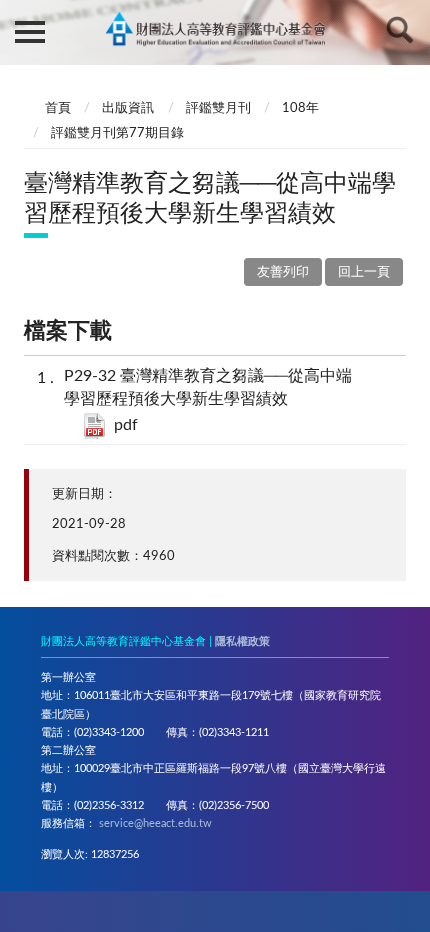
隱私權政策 (242, 641)
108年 (300, 108)
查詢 (400, 30)
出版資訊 (128, 108)
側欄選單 (30, 30)
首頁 (58, 108)
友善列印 (283, 272)
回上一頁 (364, 272)
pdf (126, 425)
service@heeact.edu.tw (155, 823)
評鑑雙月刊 (218, 108)
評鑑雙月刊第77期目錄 (117, 133)
